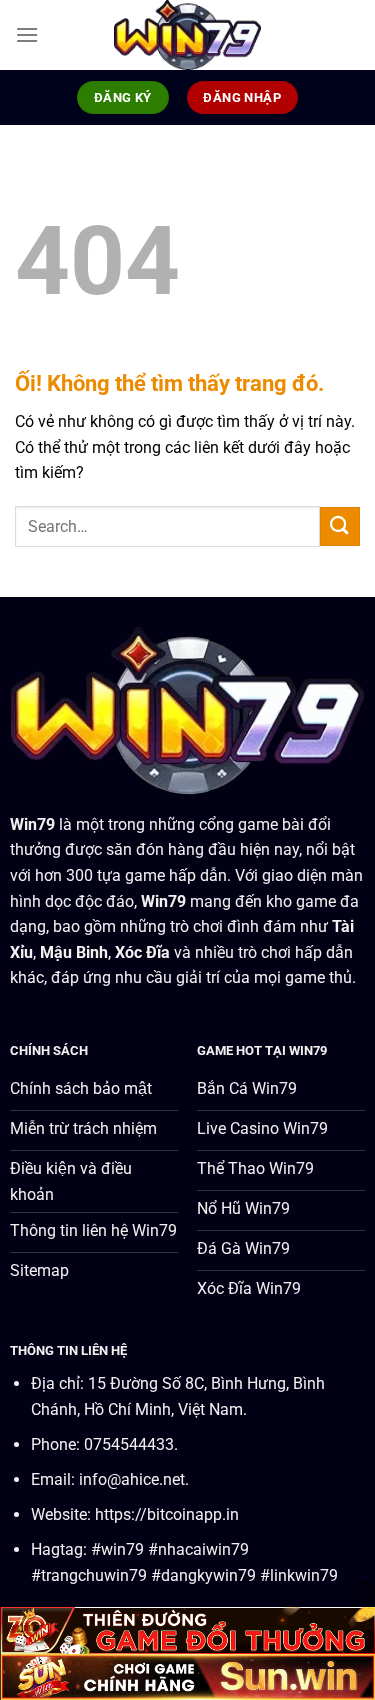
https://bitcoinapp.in (167, 1514)
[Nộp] (340, 526)
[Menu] (27, 34)
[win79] (188, 35)
